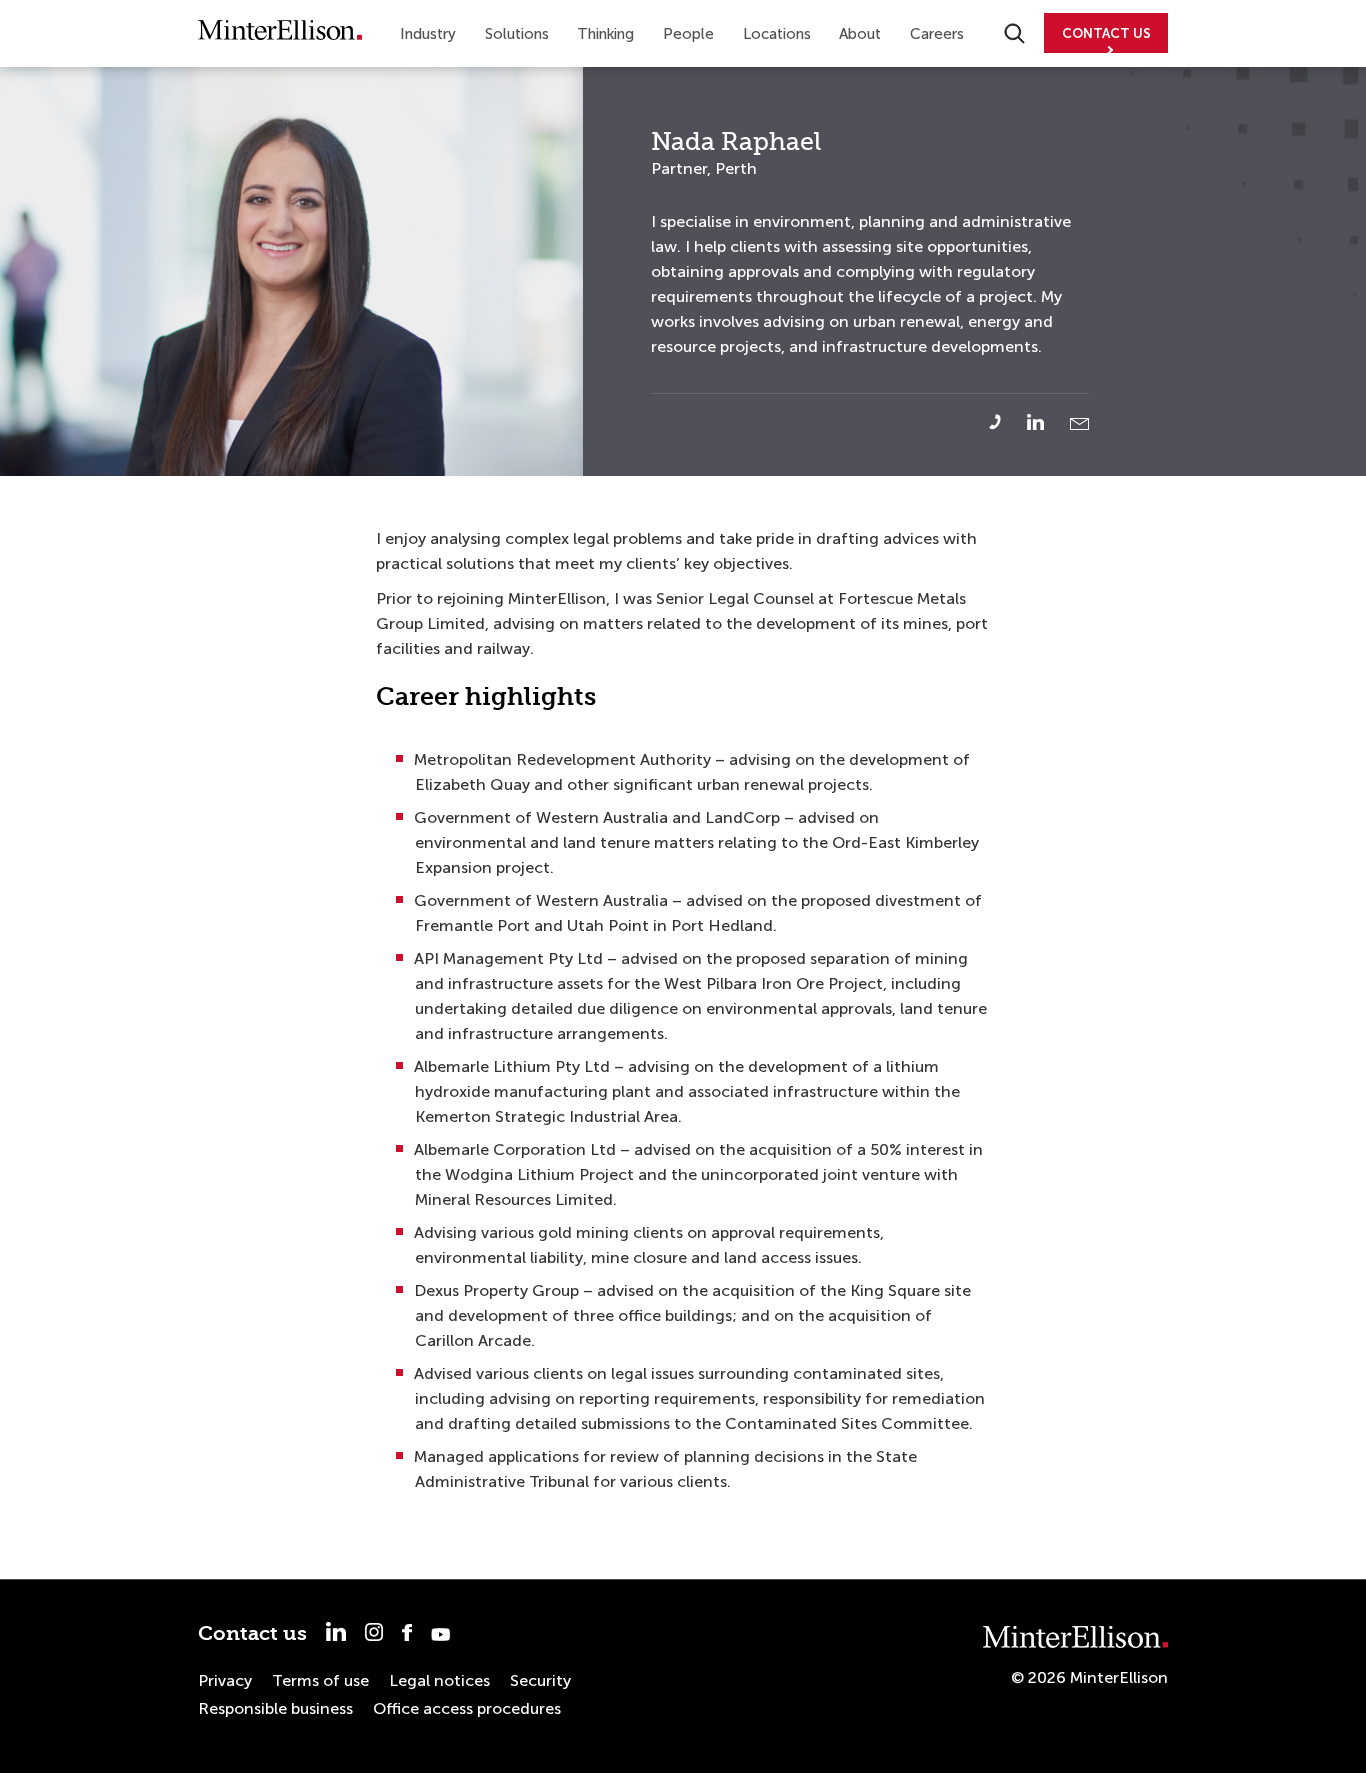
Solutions (517, 34)
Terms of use (320, 1680)
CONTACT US (1106, 33)
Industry (428, 34)
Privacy (225, 1680)
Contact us (252, 1633)
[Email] (1079, 424)
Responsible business (275, 1708)
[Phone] (1006, 422)
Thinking (605, 34)
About (860, 34)
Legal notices (439, 1680)
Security (540, 1680)
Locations (777, 34)
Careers (937, 34)
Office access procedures (467, 1708)
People (688, 34)
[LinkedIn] (1046, 422)
